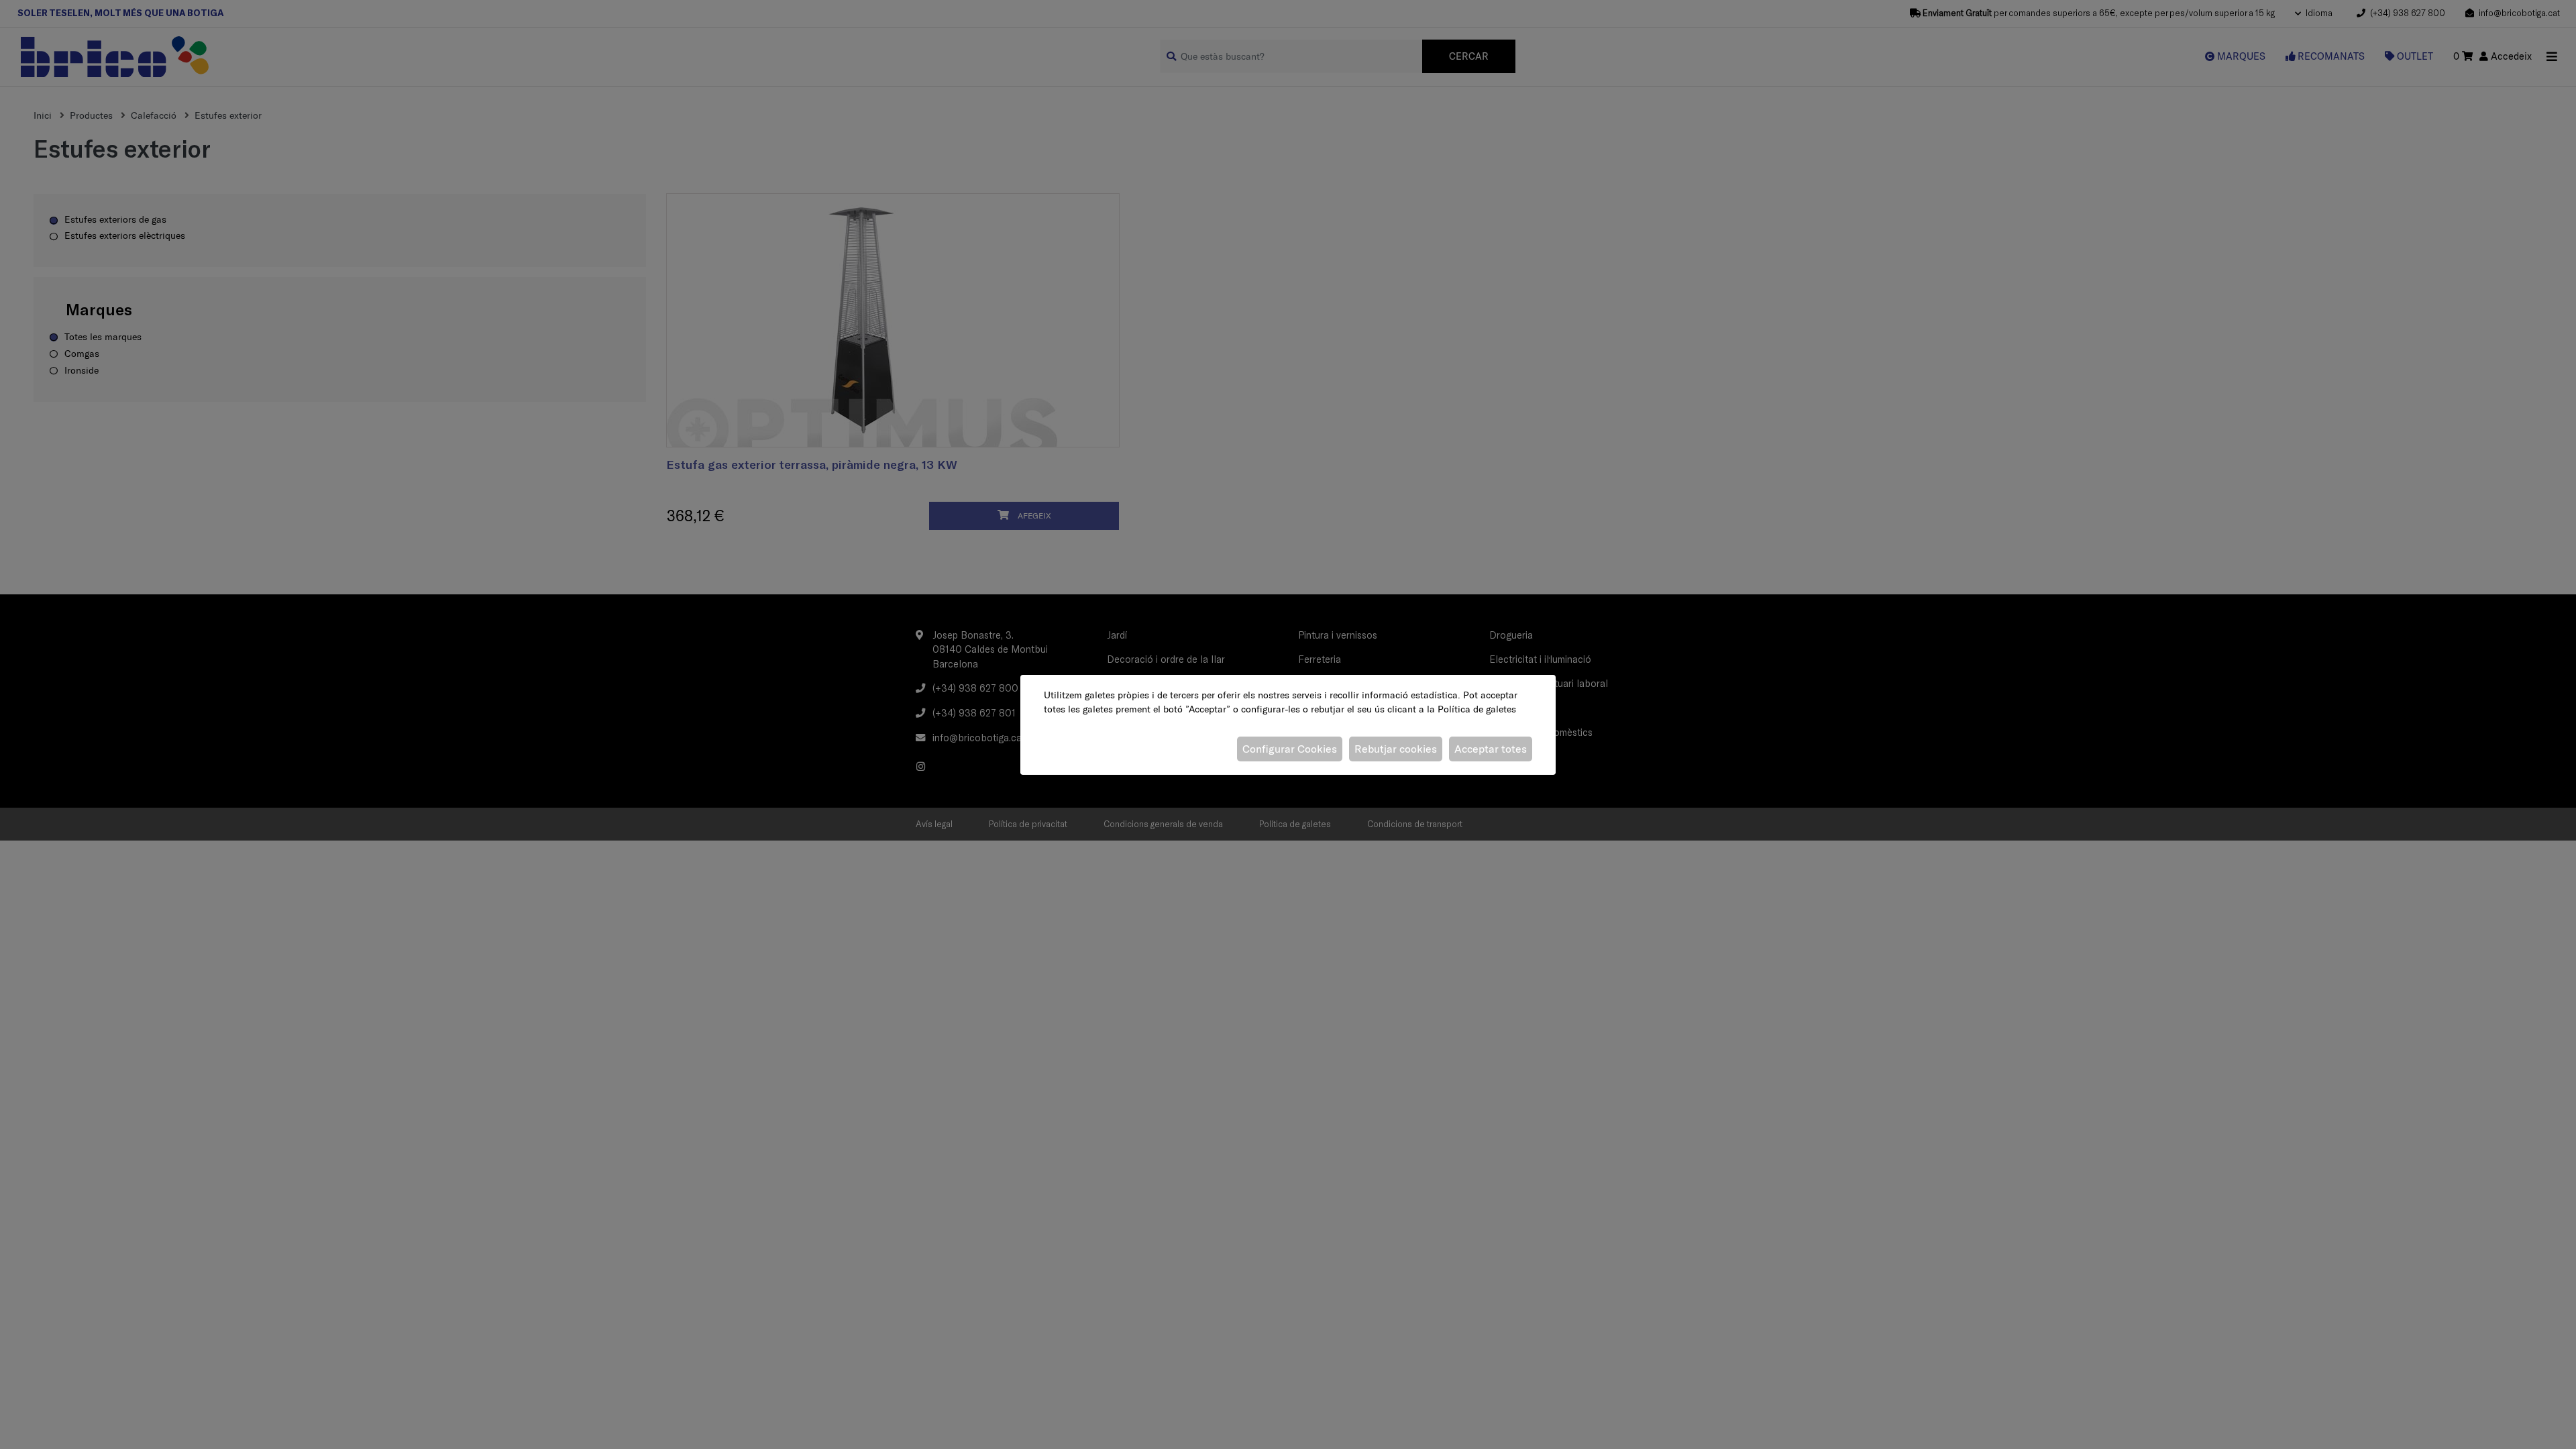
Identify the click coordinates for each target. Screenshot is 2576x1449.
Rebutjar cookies (1396, 749)
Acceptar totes (1491, 749)
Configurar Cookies (1290, 749)
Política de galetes (1477, 709)
